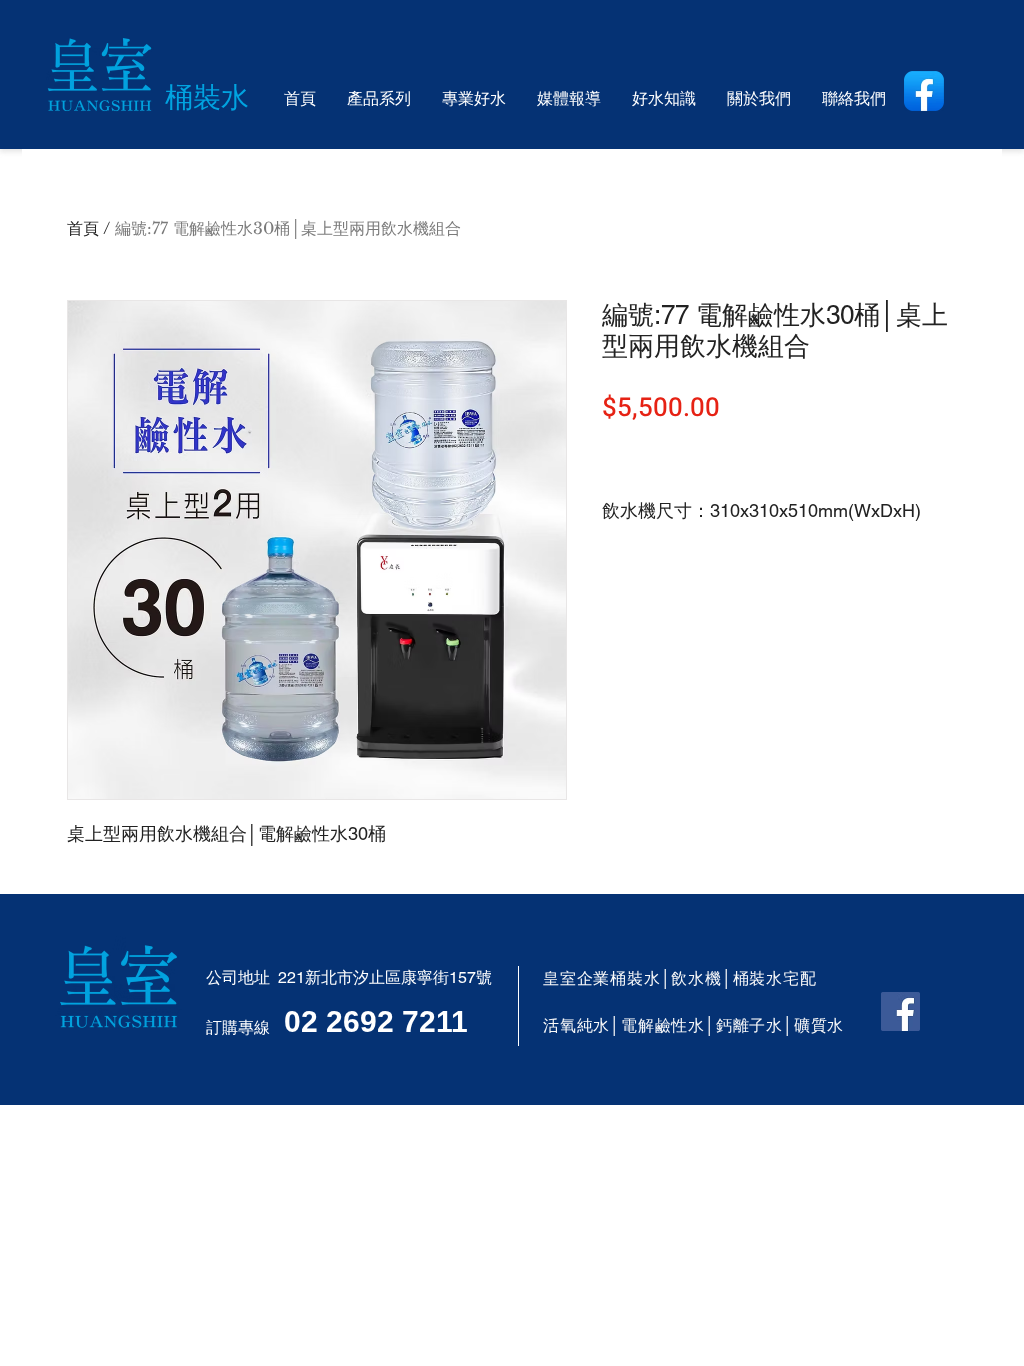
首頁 (83, 228)
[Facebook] (900, 1011)
